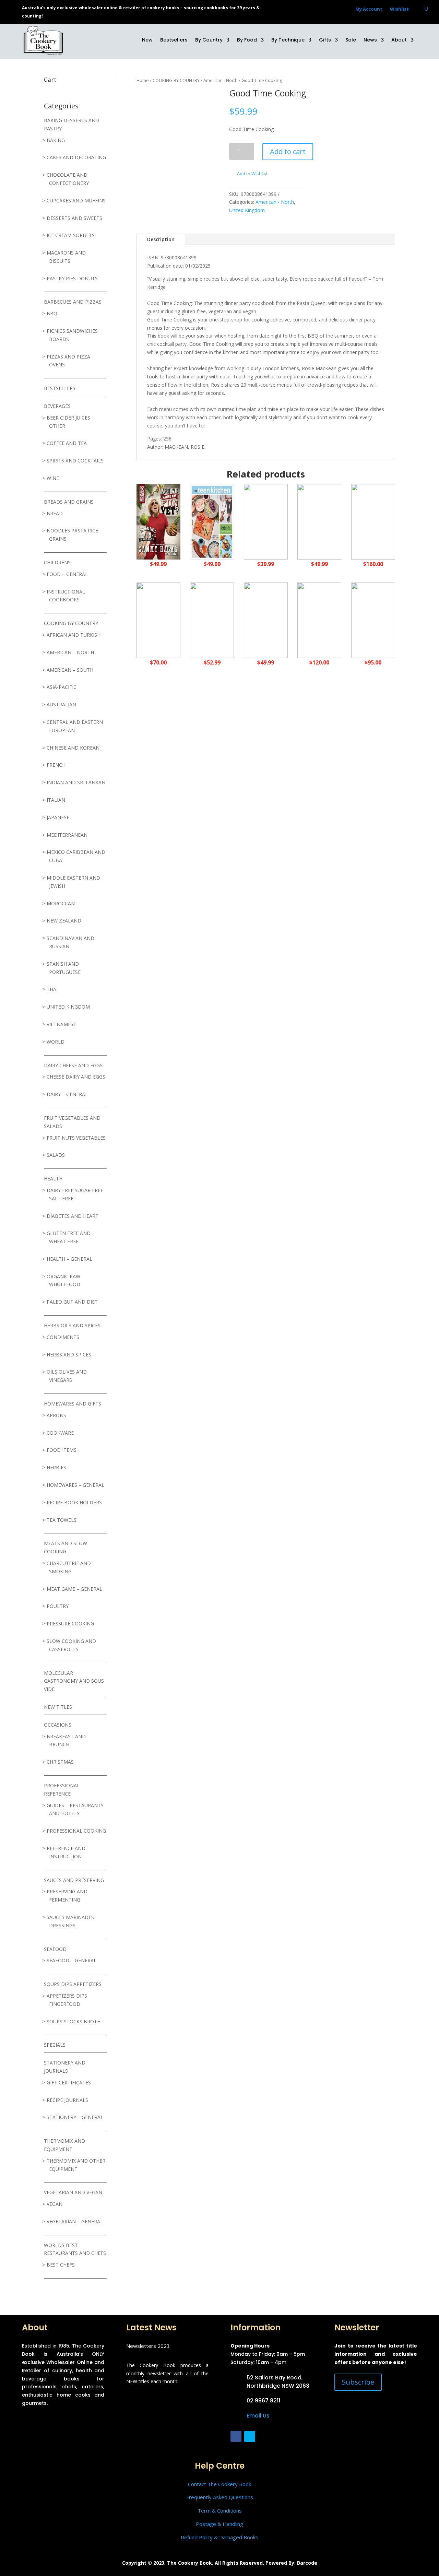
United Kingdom (68, 1007)
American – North (70, 652)
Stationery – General (75, 2117)
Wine (53, 478)
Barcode (307, 2563)
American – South (70, 670)
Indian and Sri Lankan (76, 782)
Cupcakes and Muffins (76, 201)
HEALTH (53, 1179)
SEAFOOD (55, 1949)
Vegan (55, 2204)
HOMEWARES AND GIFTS (73, 1404)
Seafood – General (72, 1960)
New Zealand (64, 921)
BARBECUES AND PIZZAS (73, 302)
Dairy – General (67, 1094)
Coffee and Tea (67, 443)
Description (161, 239)
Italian (56, 800)
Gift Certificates (69, 2083)
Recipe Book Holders (74, 1502)
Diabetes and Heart (73, 1216)
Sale (351, 40)
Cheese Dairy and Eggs (76, 1077)
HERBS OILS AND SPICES (72, 1325)
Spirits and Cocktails (75, 461)
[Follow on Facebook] (236, 2436)
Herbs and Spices (69, 1355)
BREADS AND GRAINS (69, 502)
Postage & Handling (219, 2524)
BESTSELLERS (60, 388)
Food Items (62, 1450)
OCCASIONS (58, 1725)
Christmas (60, 1762)
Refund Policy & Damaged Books (219, 2537)
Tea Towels (62, 1520)
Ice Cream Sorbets (71, 235)
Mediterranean (67, 835)
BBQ (52, 313)
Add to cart (288, 151)
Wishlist (399, 9)
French (56, 765)
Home (143, 80)
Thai (52, 989)
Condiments (63, 1337)
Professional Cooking (76, 1831)
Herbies (56, 1467)
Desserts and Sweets (74, 218)
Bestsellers (174, 40)
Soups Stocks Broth (74, 2021)
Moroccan (61, 903)
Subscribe (358, 2382)
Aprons (56, 1415)
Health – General (69, 1259)
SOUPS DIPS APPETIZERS (73, 1984)
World (56, 1042)
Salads (56, 1155)
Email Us (258, 2416)
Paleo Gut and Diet (72, 1302)
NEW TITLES (58, 1707)
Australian (61, 704)
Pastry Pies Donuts (72, 278)
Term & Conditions (220, 2510)
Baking (56, 140)
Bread (55, 513)
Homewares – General (75, 1485)
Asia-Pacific (62, 687)
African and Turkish (74, 635)
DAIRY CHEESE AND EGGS (73, 1065)
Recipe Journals (67, 2100)
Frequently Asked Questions (220, 2497)
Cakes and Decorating (76, 157)
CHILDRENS (57, 562)
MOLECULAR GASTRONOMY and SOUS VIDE (74, 1681)
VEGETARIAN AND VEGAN (73, 2192)
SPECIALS (55, 2045)
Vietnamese (61, 1024)
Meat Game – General (74, 1589)
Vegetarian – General (75, 2221)
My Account (369, 9)
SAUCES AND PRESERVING (74, 1880)
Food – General (67, 574)
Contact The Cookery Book (219, 2484)
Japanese (58, 817)
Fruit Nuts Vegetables (76, 1138)
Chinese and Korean (73, 748)
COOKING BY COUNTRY (71, 623)
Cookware (60, 1433)
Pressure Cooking (70, 1624)
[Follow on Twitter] (250, 2436)
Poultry (58, 1606)
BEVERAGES (57, 406)
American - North (221, 80)
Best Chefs (61, 2265)
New (147, 40)
